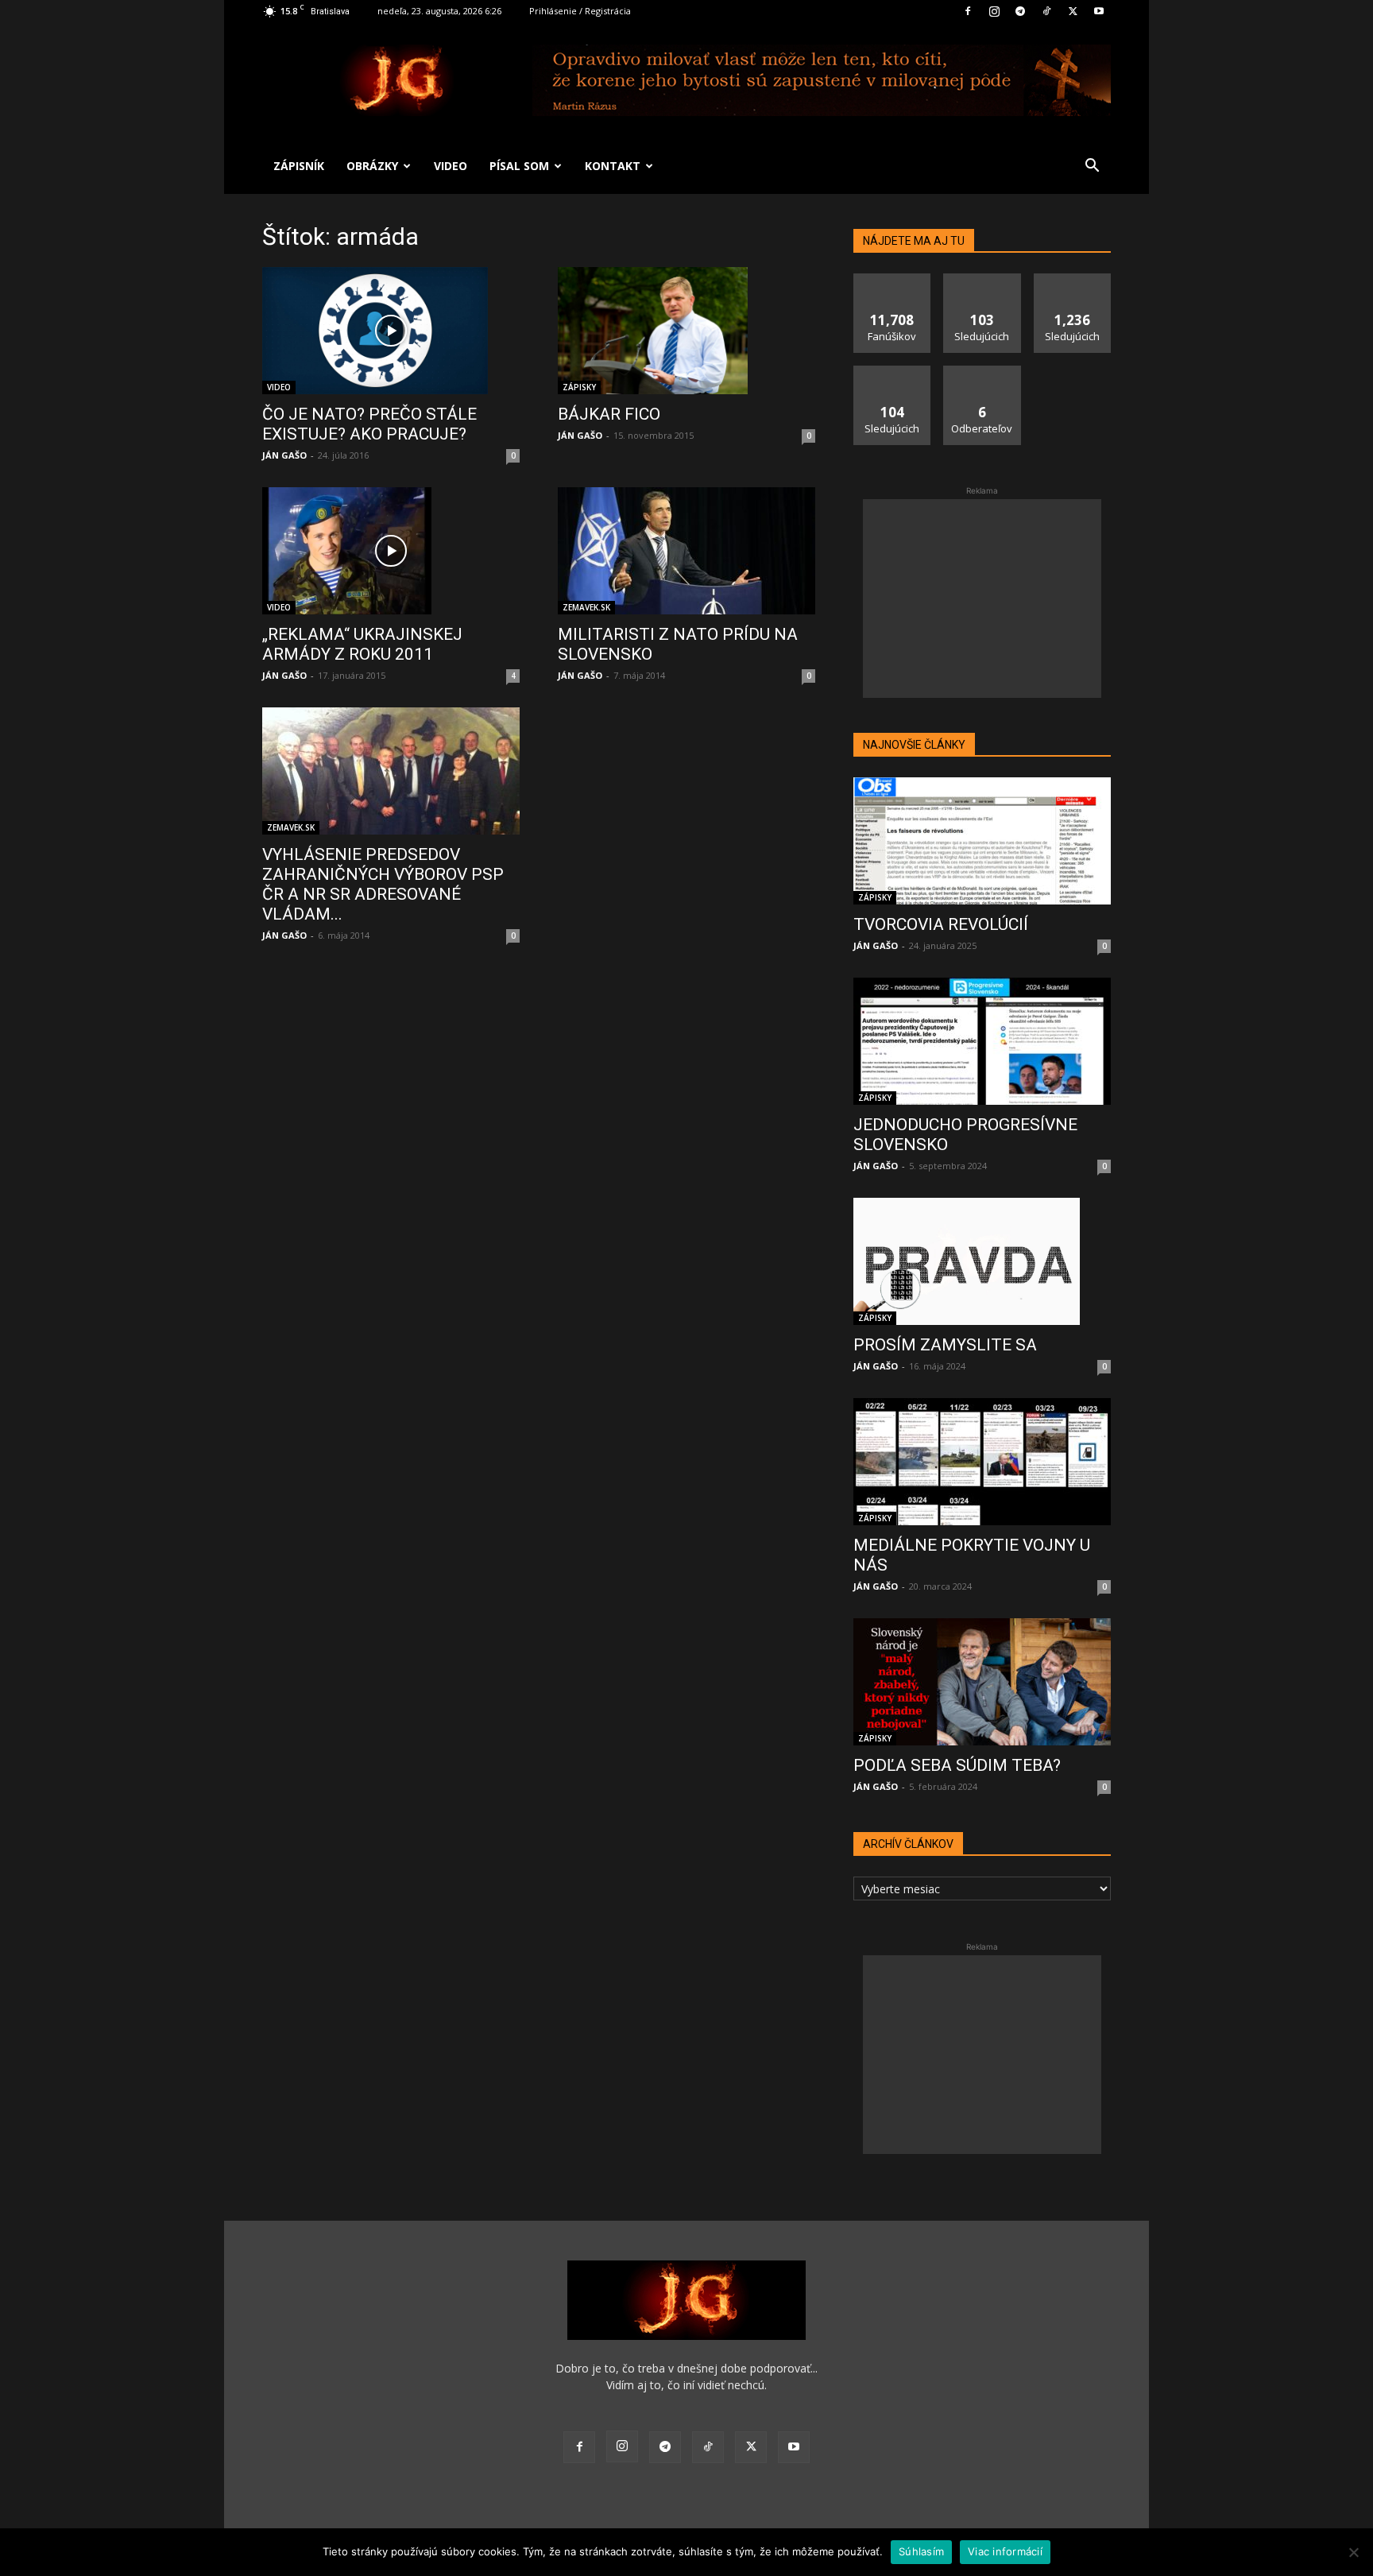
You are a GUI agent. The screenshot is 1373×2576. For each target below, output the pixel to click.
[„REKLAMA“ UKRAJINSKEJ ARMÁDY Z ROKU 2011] (391, 551)
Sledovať (982, 279)
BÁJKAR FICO (609, 414)
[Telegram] (1020, 11)
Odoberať (982, 372)
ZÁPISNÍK (299, 166)
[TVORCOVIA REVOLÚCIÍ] (982, 841)
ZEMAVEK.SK (586, 607)
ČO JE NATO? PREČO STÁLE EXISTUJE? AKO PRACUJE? (369, 424)
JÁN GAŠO (284, 455)
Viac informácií (1005, 2551)
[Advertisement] (982, 598)
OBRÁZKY (372, 166)
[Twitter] (1073, 11)
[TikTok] (1046, 11)
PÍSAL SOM (519, 166)
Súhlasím (921, 2551)
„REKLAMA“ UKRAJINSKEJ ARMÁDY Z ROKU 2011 (362, 644)
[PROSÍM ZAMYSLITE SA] (982, 1261)
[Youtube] (1099, 11)
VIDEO (451, 166)
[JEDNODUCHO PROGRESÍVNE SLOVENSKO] (982, 1041)
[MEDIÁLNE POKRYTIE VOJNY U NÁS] (982, 1462)
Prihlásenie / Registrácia (580, 11)
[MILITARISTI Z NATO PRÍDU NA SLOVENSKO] (686, 551)
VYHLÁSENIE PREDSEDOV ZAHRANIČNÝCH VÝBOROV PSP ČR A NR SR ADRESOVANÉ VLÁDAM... (383, 884)
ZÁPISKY (579, 387)
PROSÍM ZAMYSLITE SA (945, 1345)
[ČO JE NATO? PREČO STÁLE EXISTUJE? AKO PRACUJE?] (391, 331)
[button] (1092, 167)
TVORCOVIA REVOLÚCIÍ (941, 924)
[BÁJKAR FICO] (686, 331)
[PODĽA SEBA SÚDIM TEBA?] (982, 1682)
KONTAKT (613, 166)
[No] (1353, 2552)
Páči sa (892, 279)
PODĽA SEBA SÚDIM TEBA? (957, 1765)
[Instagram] (994, 11)
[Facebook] (968, 11)
